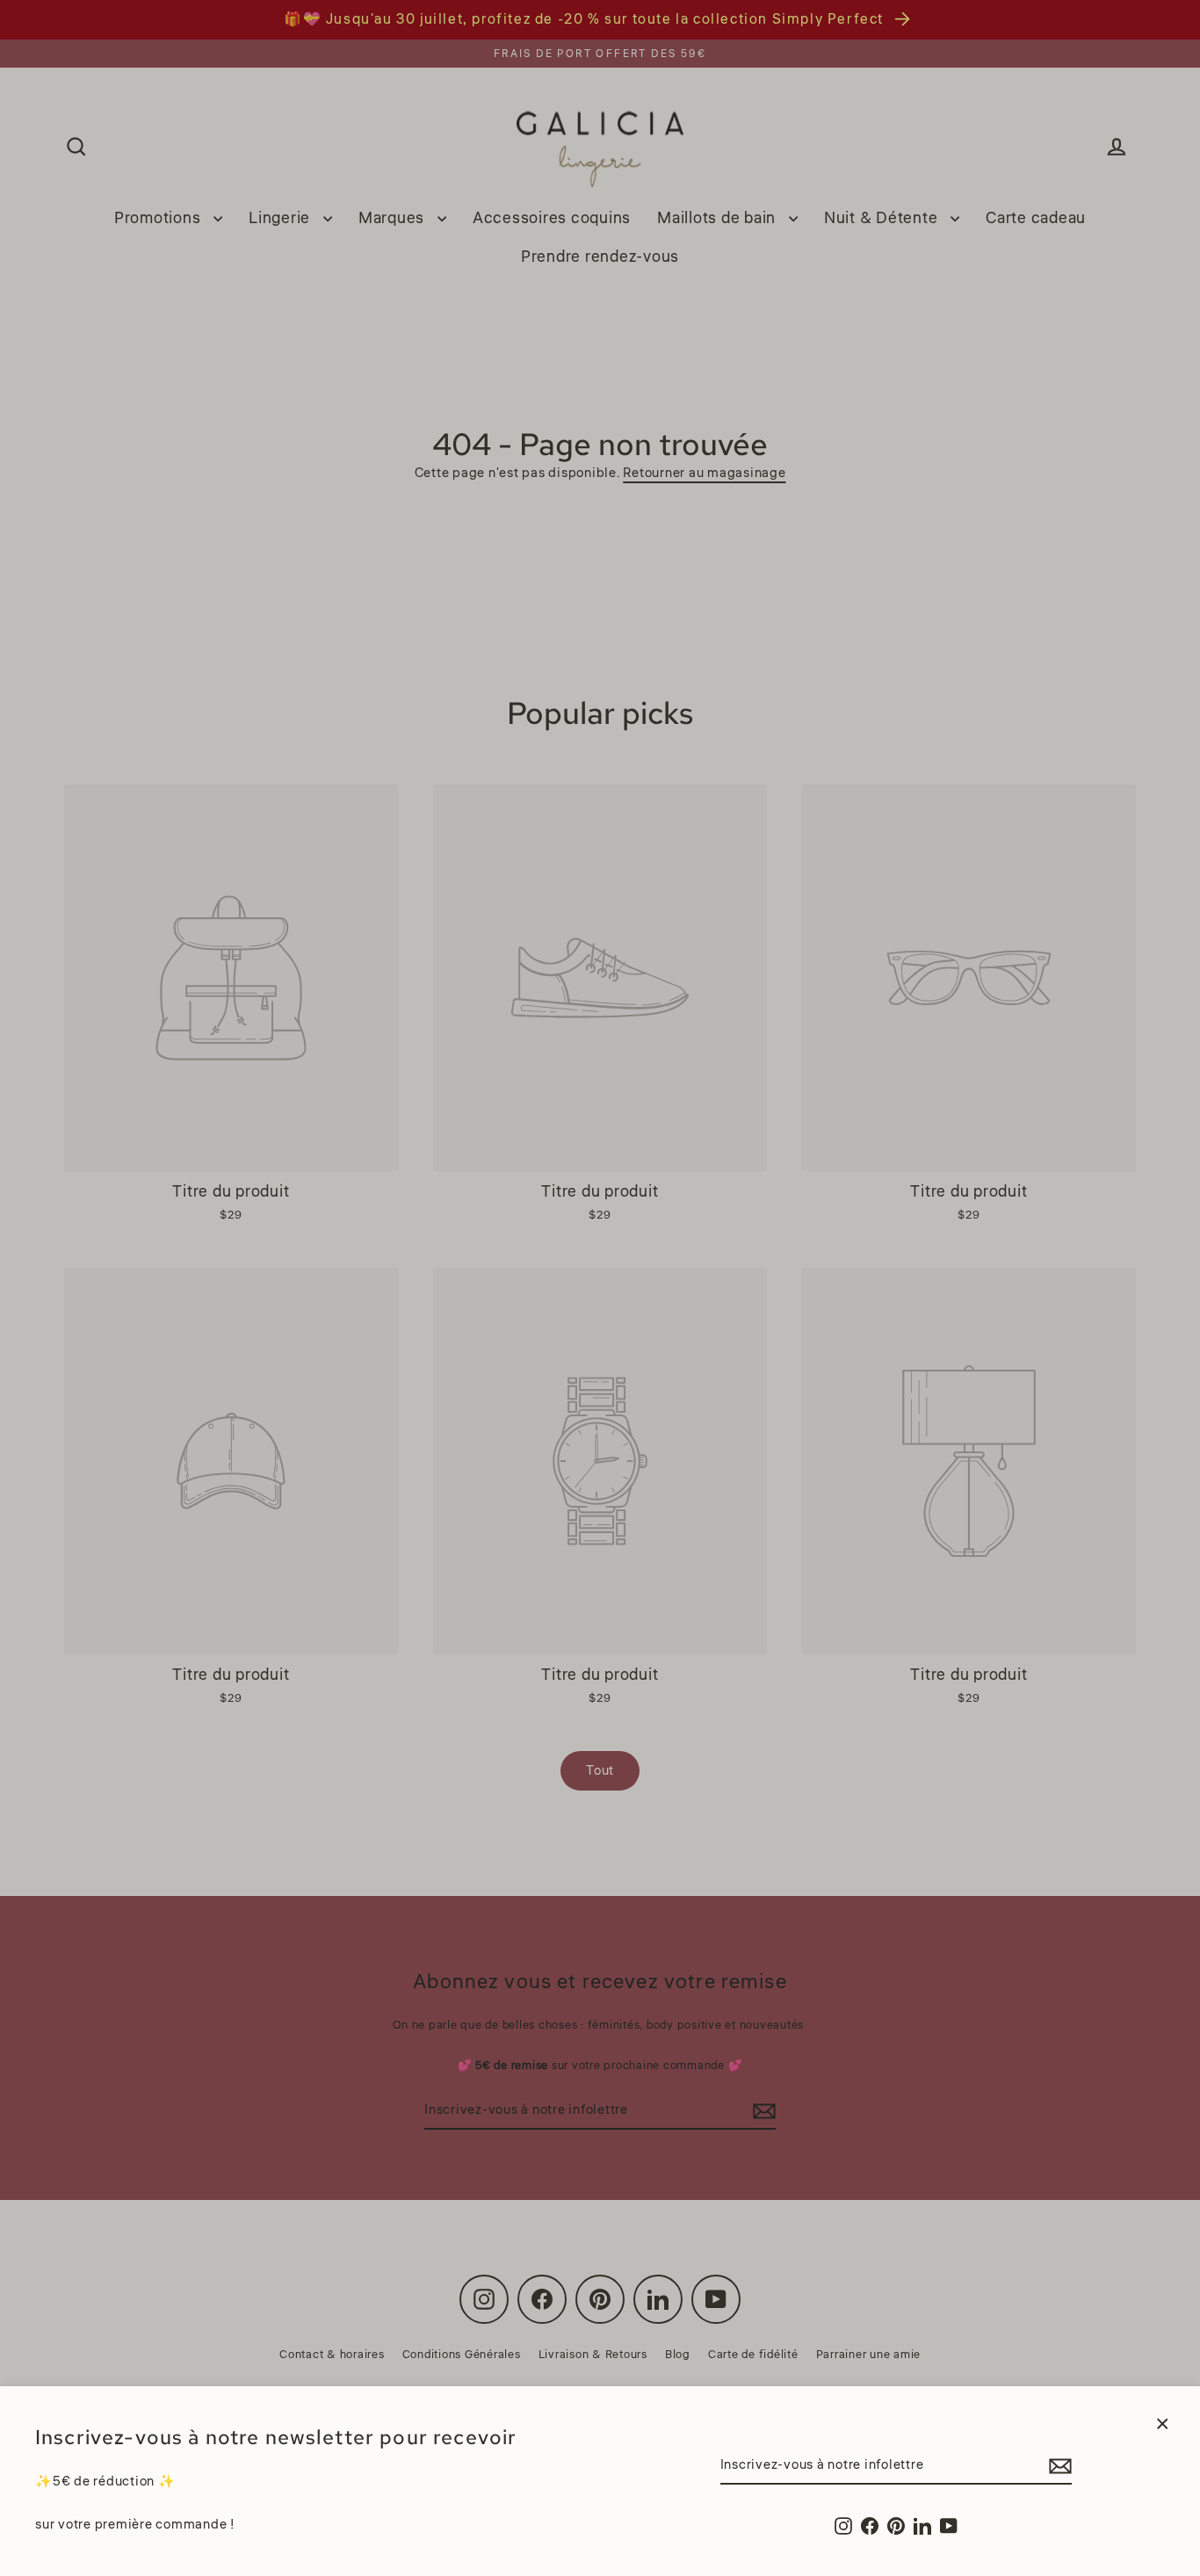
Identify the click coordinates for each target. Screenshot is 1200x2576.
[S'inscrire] (1058, 2466)
